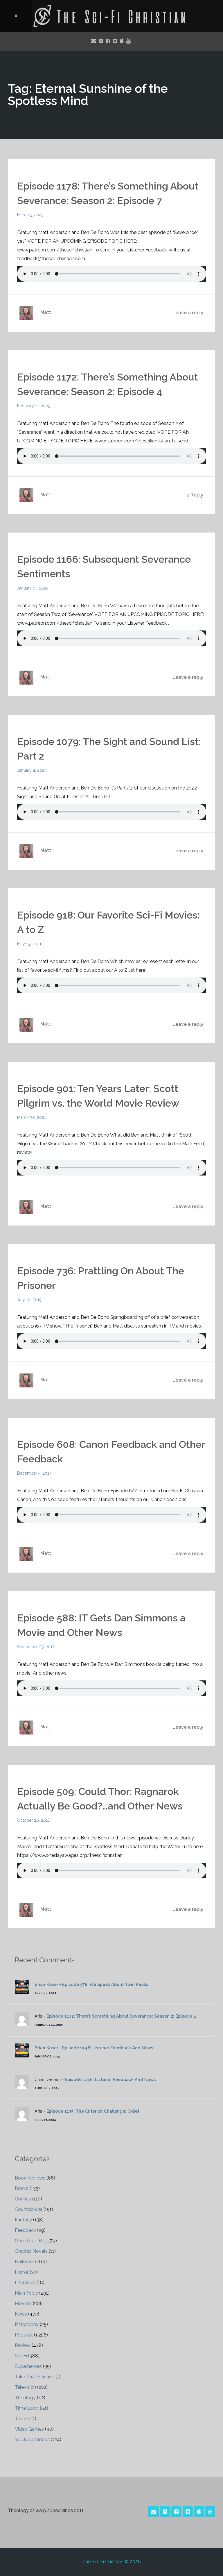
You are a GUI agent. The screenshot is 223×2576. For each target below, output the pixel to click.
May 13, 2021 (29, 944)
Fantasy (23, 2220)
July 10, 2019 (29, 1300)
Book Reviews (30, 2178)
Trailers (23, 2419)
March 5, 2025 (30, 215)
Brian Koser (46, 1984)
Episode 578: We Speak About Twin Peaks (105, 1984)
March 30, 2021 (32, 1117)
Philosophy (27, 2324)
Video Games (29, 2429)
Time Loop (27, 2408)
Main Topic (26, 2293)
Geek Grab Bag (31, 2241)
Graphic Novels (31, 2251)
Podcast (24, 2335)
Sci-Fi (21, 2356)
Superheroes (28, 2366)
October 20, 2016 (34, 1820)
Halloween (26, 2262)
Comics (23, 2199)
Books (22, 2188)
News (21, 2314)
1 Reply (195, 495)
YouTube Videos (32, 2440)
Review (23, 2345)
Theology (25, 2398)
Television (25, 2387)
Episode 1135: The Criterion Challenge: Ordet (93, 2111)
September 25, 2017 (36, 1647)
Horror (22, 2272)
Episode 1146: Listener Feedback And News (108, 2048)
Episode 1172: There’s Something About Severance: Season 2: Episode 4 (121, 2016)
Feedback (25, 2230)
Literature (25, 2283)
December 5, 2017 (34, 1473)
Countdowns (29, 2209)
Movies (23, 2303)
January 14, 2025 (33, 588)
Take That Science (35, 2377)
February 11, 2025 (34, 406)
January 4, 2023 (32, 770)
